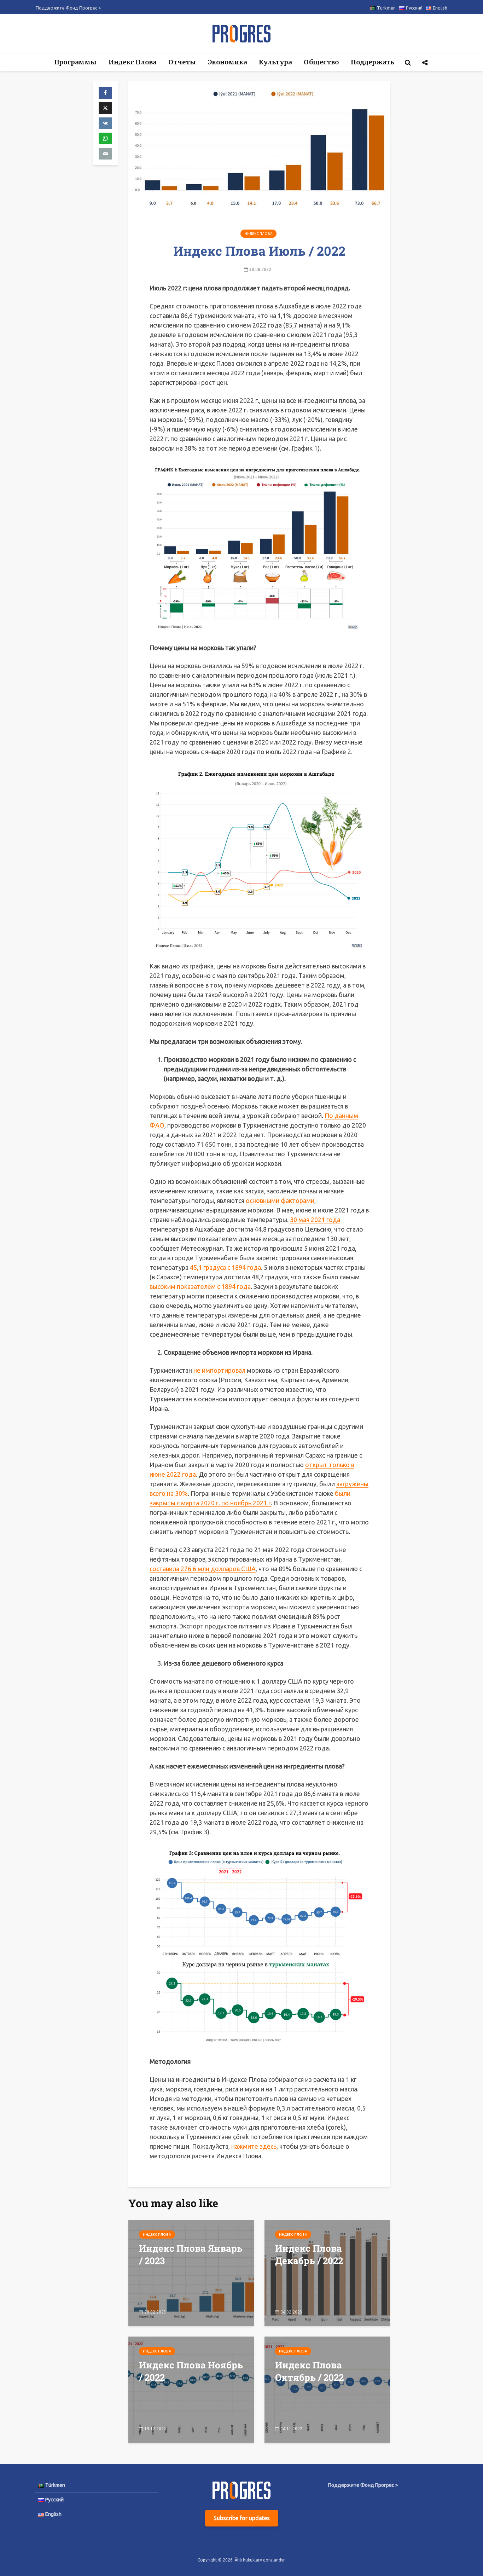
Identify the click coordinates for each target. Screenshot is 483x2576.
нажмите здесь (254, 2146)
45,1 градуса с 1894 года (225, 1267)
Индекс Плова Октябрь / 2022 (309, 2371)
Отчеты (182, 62)
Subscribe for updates (242, 2518)
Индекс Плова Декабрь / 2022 (309, 2254)
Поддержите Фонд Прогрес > (68, 8)
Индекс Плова (132, 62)
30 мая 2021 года (315, 1220)
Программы (75, 62)
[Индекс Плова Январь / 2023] (191, 2272)
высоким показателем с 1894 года (200, 1286)
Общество (321, 62)
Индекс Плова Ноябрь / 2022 (191, 2371)
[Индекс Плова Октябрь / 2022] (327, 2389)
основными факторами (280, 1200)
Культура (275, 62)
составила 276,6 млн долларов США (203, 1569)
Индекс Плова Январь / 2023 (191, 2254)
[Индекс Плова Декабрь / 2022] (327, 2272)
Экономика (227, 62)
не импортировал (219, 1370)
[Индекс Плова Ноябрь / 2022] (191, 2389)
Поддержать (373, 62)
